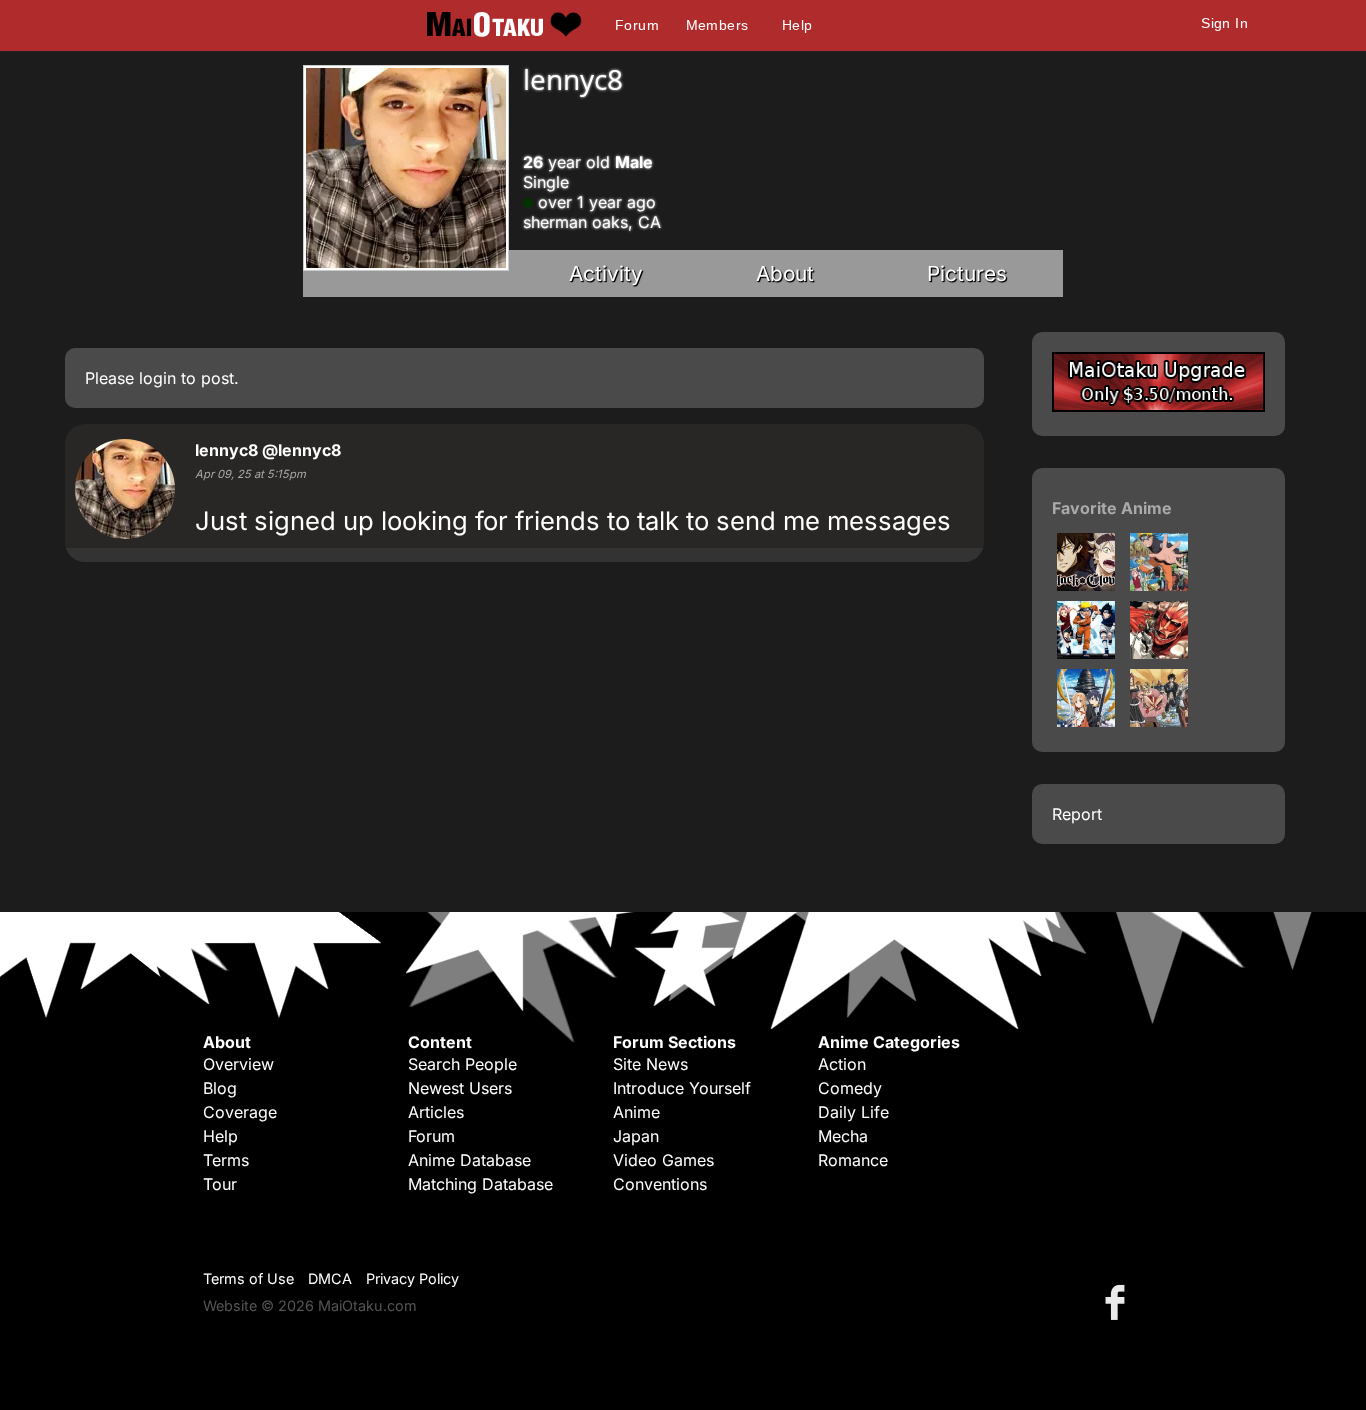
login (157, 378)
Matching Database (480, 1184)
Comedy (850, 1088)
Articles (436, 1112)
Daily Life (853, 1112)
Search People (462, 1064)
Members (717, 25)
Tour (220, 1184)
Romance (853, 1160)
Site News (650, 1064)
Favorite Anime (1112, 508)
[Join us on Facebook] (1119, 1301)
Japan (636, 1136)
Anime (636, 1112)
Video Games (663, 1160)
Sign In (1224, 23)
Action (842, 1064)
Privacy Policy (412, 1278)
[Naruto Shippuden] (1159, 585)
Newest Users (460, 1088)
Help (797, 25)
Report (1077, 814)
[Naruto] (1086, 653)
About (785, 273)
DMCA (330, 1278)
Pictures (967, 273)
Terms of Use (248, 1278)
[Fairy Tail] (1159, 721)
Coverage (240, 1112)
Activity (606, 273)
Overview (238, 1064)
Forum (637, 25)
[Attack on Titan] (1159, 653)
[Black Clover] (1086, 585)
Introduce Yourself (682, 1088)
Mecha (843, 1136)
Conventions (660, 1184)
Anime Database (469, 1160)
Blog (220, 1088)
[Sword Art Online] (1086, 721)
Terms (226, 1160)
